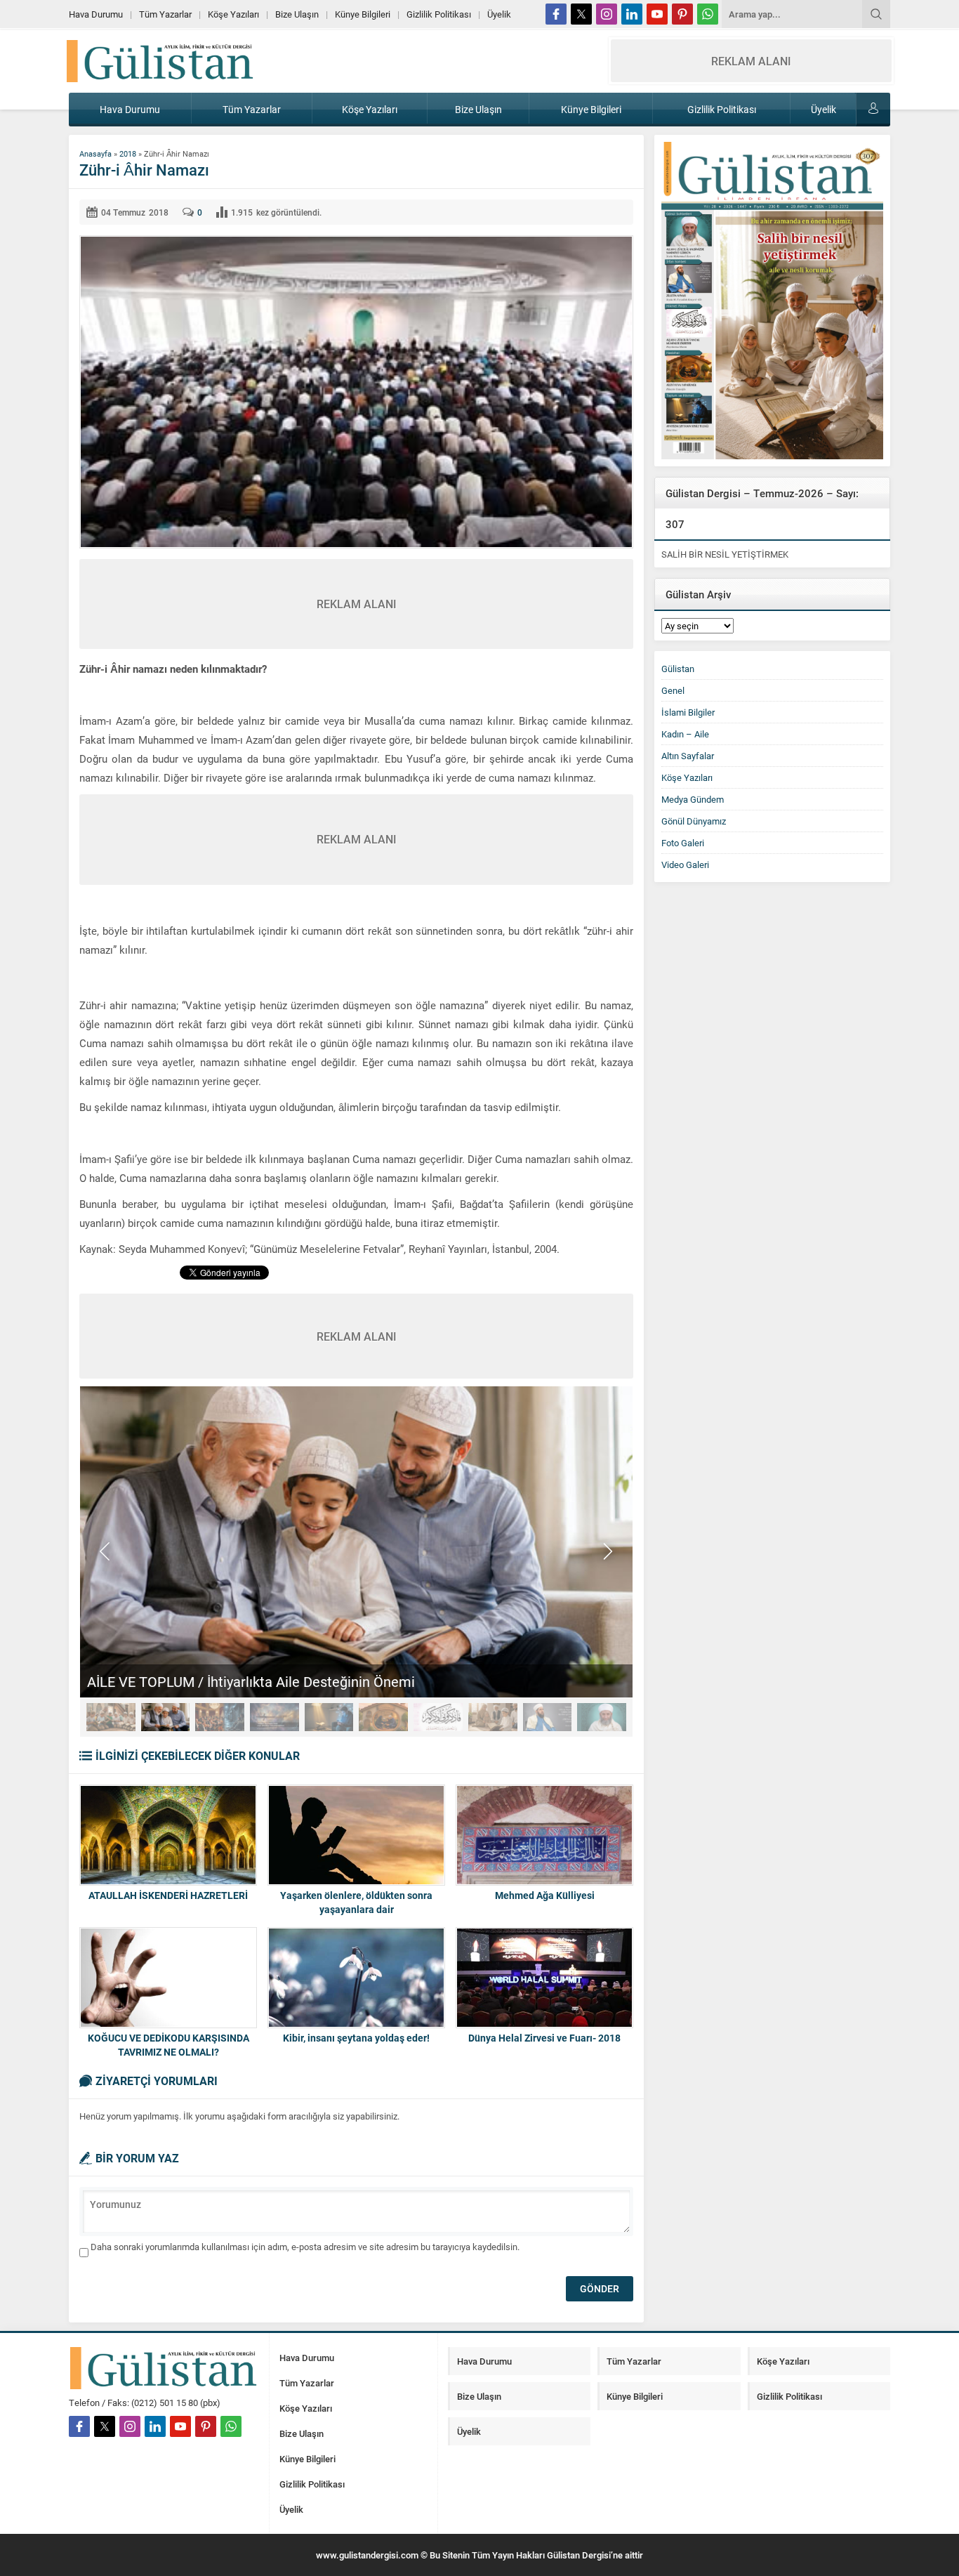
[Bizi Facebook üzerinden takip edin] (556, 14)
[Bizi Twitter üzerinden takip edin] (581, 14)
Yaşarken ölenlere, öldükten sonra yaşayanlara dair (356, 1902)
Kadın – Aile (685, 734)
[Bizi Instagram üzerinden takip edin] (607, 14)
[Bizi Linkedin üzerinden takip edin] (632, 14)
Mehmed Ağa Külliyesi (545, 1895)
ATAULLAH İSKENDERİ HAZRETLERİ (168, 1895)
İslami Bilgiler (688, 712)
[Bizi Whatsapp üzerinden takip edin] (708, 14)
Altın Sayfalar (688, 756)
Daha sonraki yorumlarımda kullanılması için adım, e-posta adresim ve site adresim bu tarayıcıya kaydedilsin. (305, 2247)
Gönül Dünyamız (694, 821)
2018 (128, 153)
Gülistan (678, 669)
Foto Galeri (683, 843)
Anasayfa (95, 153)
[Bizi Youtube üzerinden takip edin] (657, 14)
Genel (673, 690)
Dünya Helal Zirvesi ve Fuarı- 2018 (544, 2038)
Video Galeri (685, 865)
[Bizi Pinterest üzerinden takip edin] (682, 14)
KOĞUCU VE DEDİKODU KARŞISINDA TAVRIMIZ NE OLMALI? (168, 2045)
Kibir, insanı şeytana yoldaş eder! (356, 2038)
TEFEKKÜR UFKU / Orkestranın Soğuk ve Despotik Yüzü (259, 1681)
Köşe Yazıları (687, 777)
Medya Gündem (693, 799)
